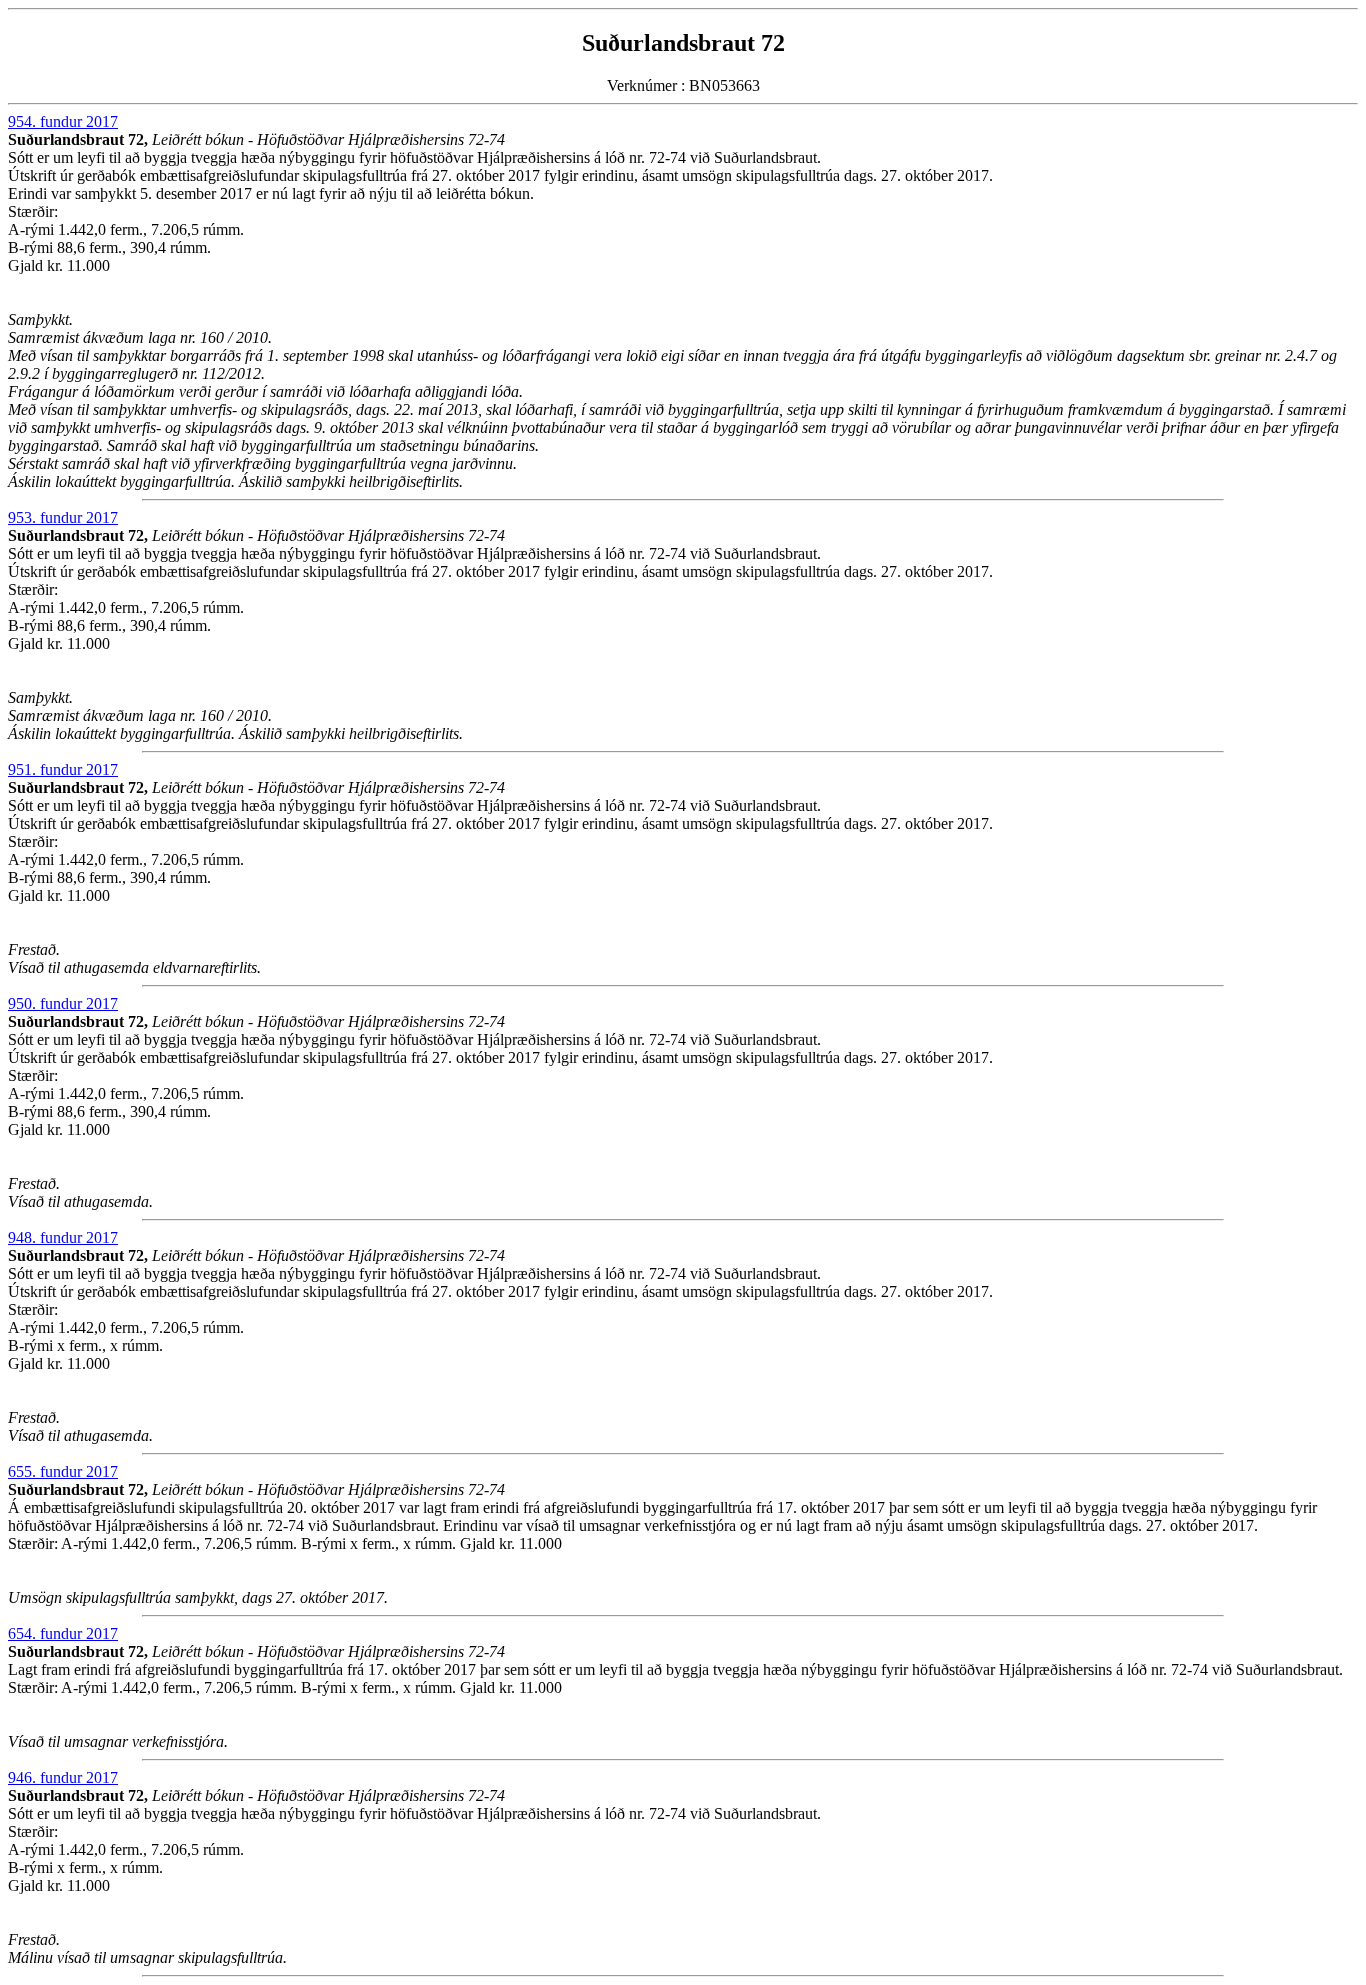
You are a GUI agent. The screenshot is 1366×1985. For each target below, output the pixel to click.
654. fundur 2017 (63, 1633)
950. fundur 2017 (63, 1003)
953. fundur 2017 (63, 517)
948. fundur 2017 (63, 1237)
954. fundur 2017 (63, 121)
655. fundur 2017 (63, 1471)
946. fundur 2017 (63, 1777)
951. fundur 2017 (63, 769)
